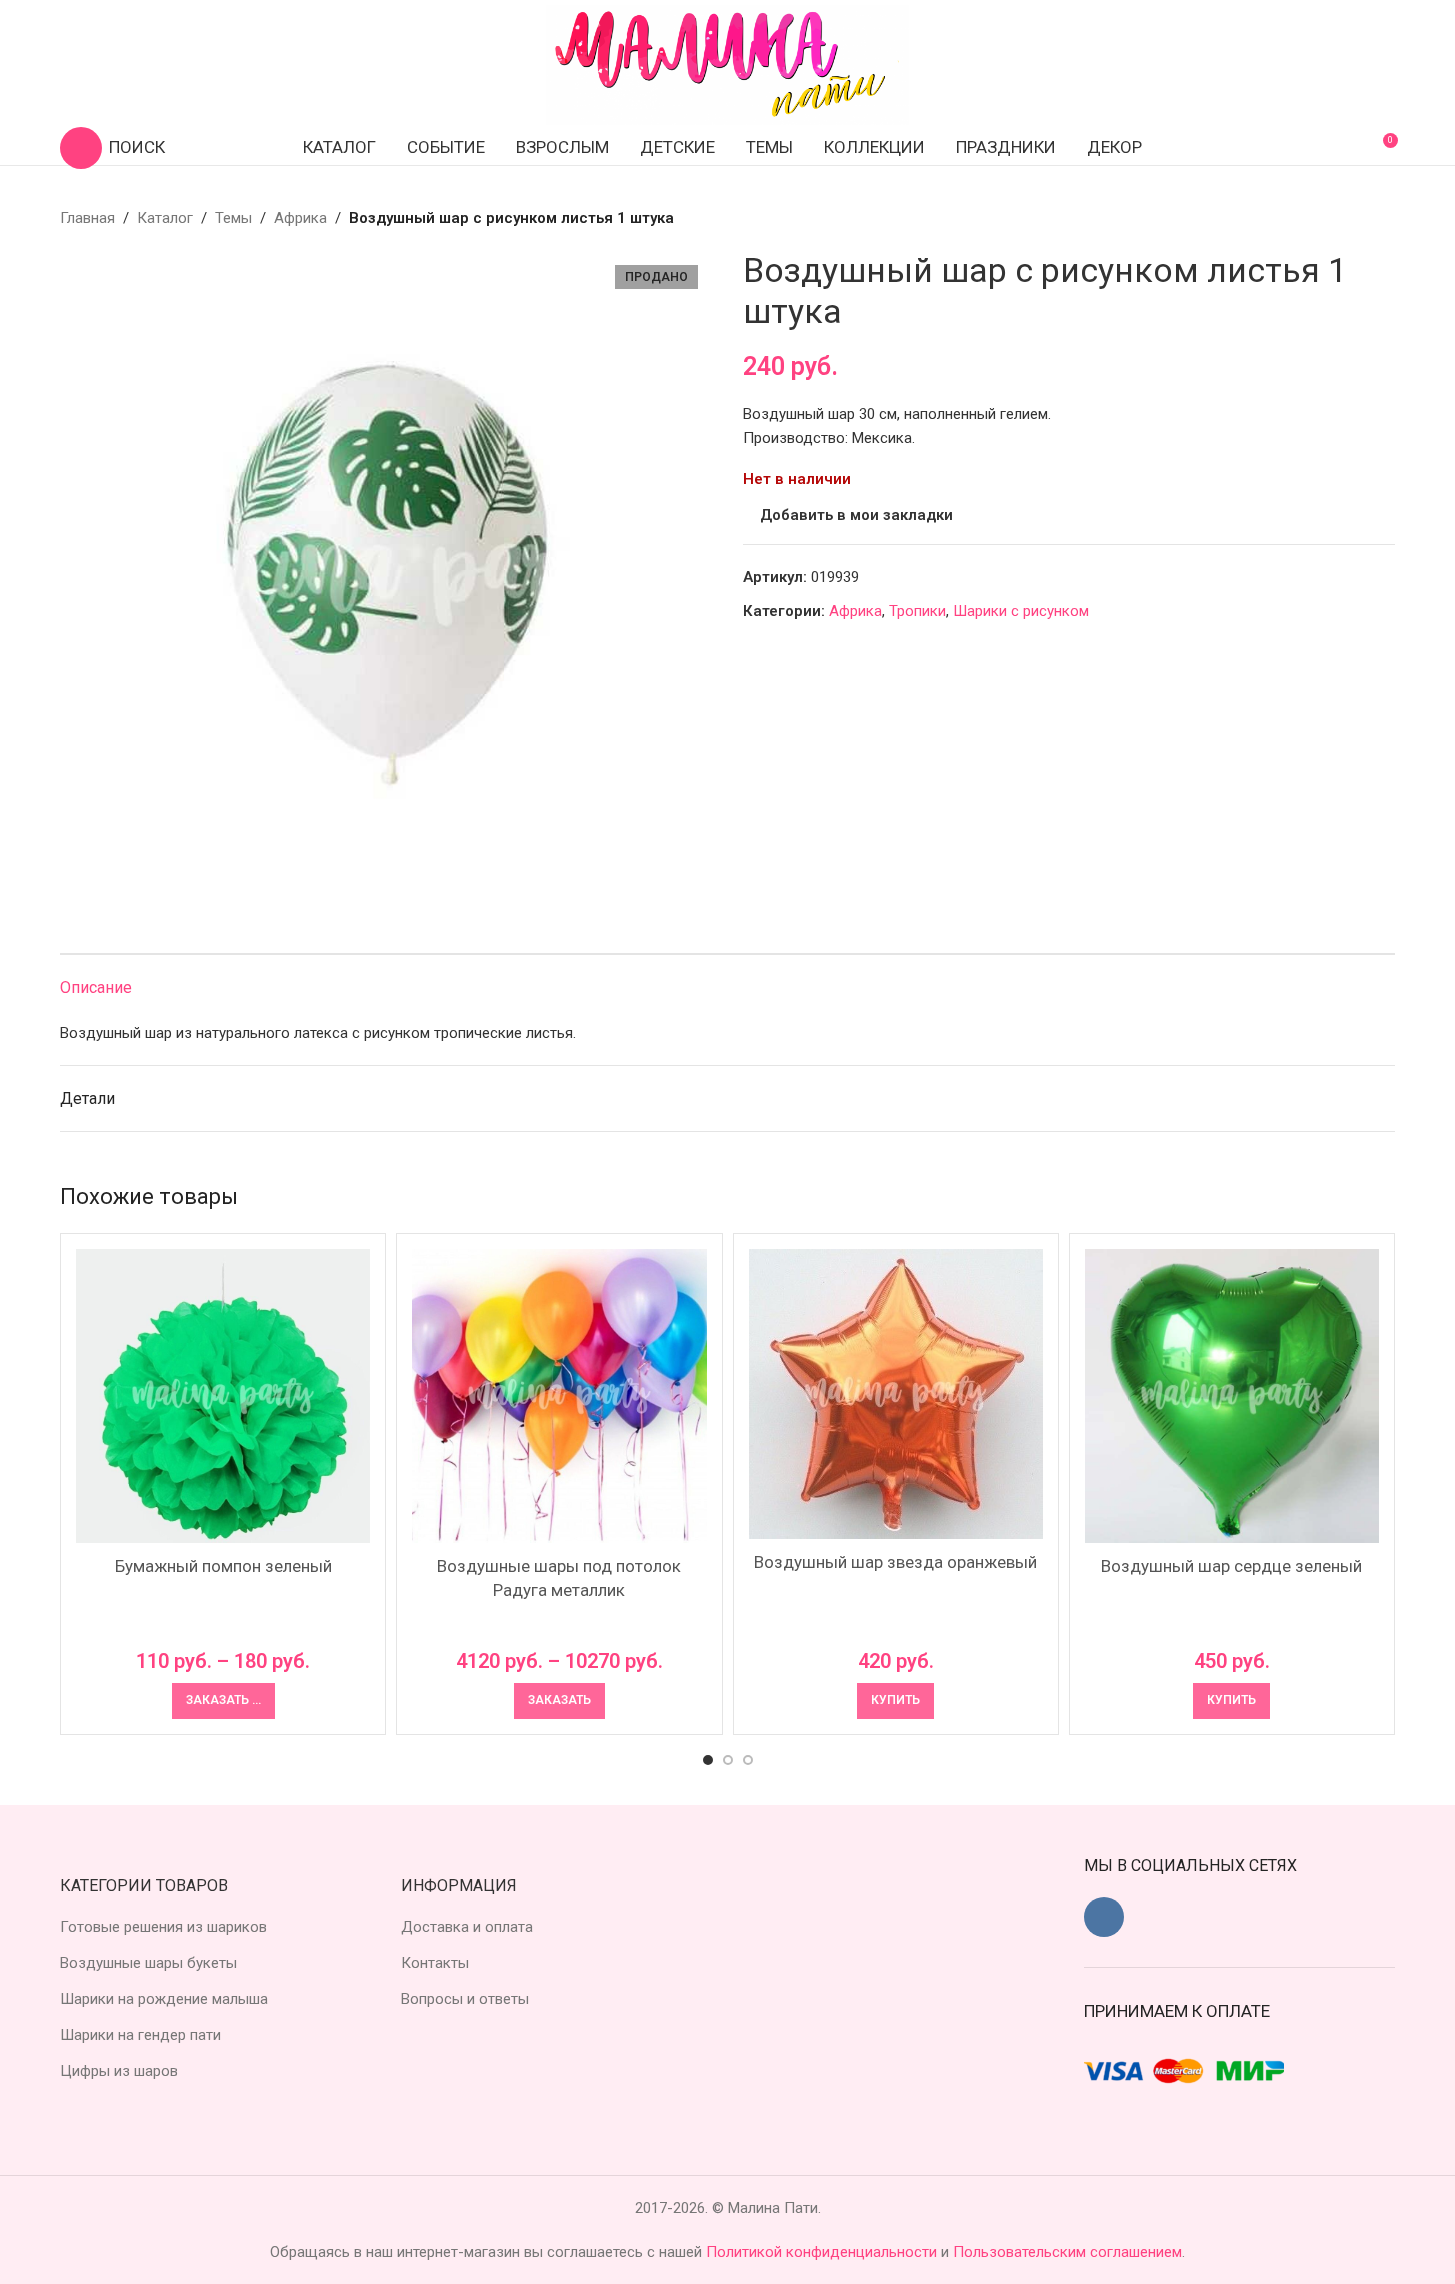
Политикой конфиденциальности (823, 2252)
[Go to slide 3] (748, 1760)
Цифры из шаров (119, 2071)
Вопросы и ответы (465, 1999)
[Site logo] (728, 64)
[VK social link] (1104, 1917)
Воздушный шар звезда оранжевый (895, 1562)
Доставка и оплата (467, 1927)
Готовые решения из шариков (163, 1927)
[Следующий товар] (1383, 218)
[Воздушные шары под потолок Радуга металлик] (559, 1396)
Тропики (917, 611)
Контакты (435, 1963)
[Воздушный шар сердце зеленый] (1232, 1396)
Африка (300, 218)
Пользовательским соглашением (1067, 2252)
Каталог (165, 218)
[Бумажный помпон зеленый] (223, 1396)
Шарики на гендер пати (140, 2035)
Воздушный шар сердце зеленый (1231, 1566)
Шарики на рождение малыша (164, 1999)
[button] (895, 1701)
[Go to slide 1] (708, 1760)
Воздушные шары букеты (148, 1963)
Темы (233, 218)
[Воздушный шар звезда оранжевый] (896, 1394)
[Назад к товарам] (1359, 218)
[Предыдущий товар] (1335, 218)
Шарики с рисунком (1021, 611)
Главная (87, 218)
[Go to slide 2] (728, 1760)
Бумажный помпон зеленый (223, 1566)
